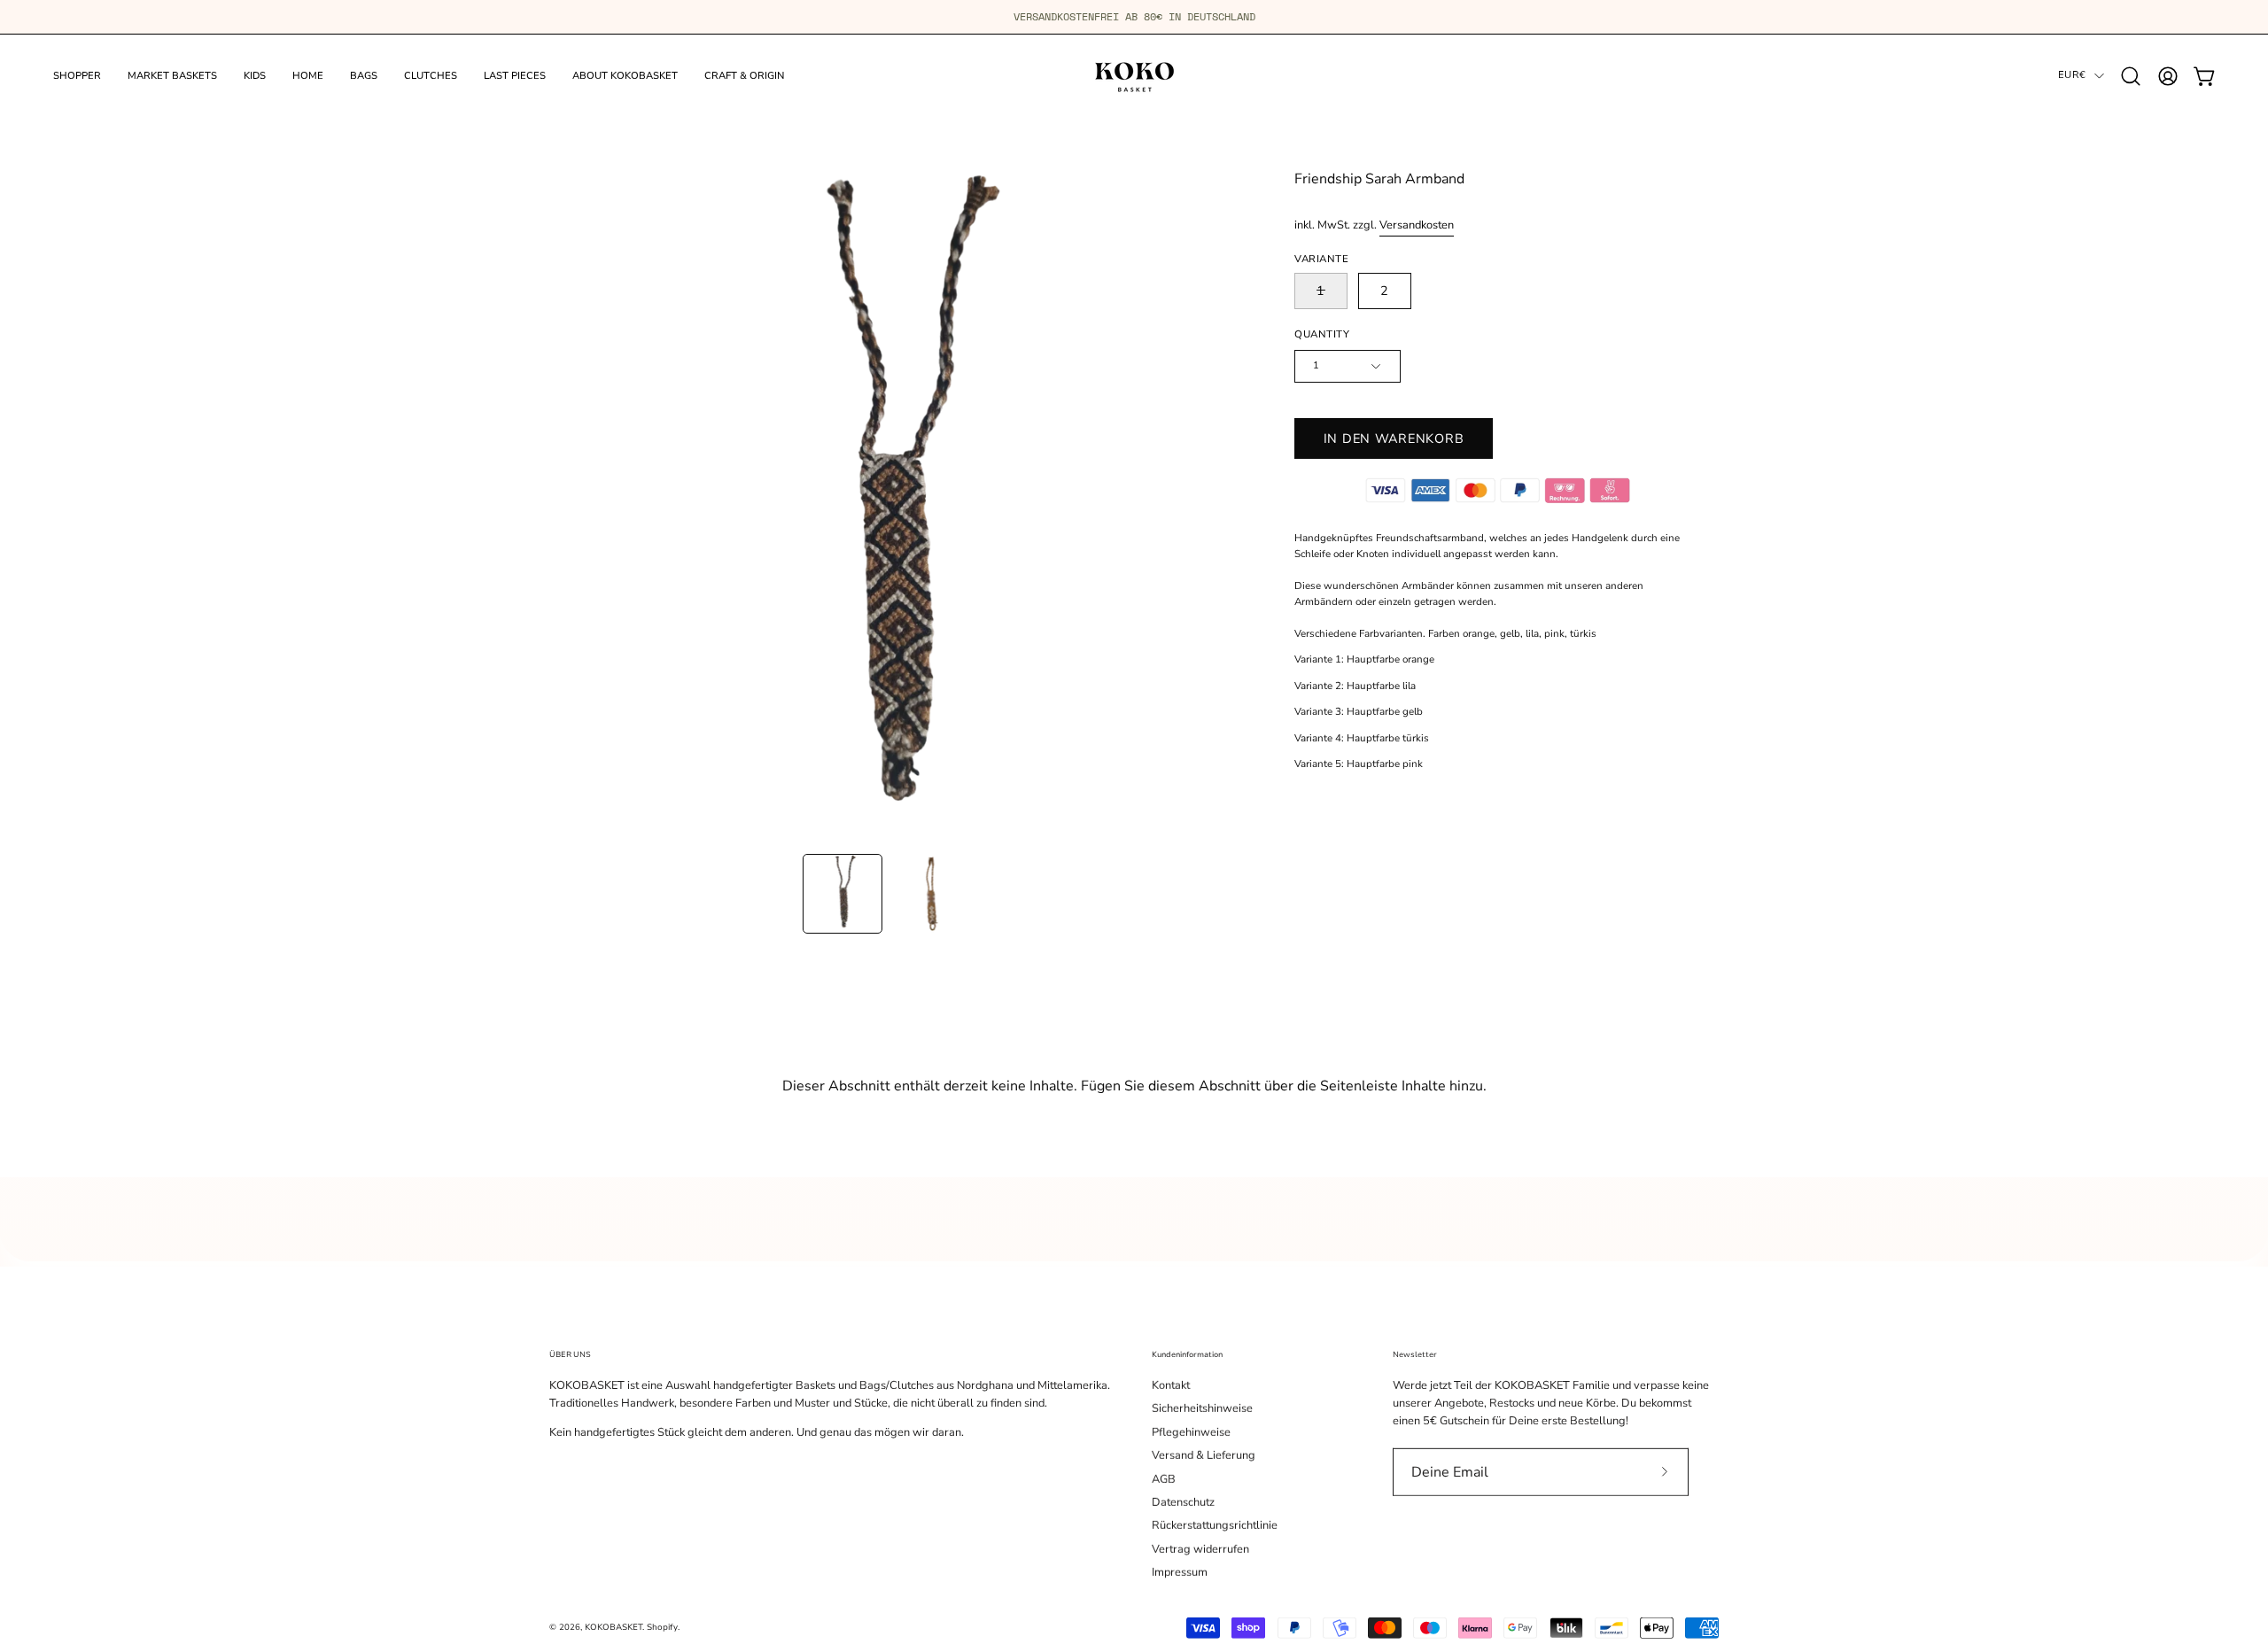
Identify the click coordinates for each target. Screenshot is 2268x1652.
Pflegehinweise (1191, 1432)
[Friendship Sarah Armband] (843, 894)
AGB (1164, 1478)
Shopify (662, 1627)
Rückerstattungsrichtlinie (1215, 1525)
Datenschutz (1183, 1502)
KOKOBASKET (614, 1627)
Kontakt (1171, 1385)
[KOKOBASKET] (1134, 76)
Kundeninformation (1187, 1355)
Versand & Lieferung (1204, 1455)
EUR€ (2072, 75)
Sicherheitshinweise (1202, 1408)
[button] (2131, 76)
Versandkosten (1417, 225)
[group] (1134, 17)
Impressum (1180, 1572)
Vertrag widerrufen (1200, 1548)
